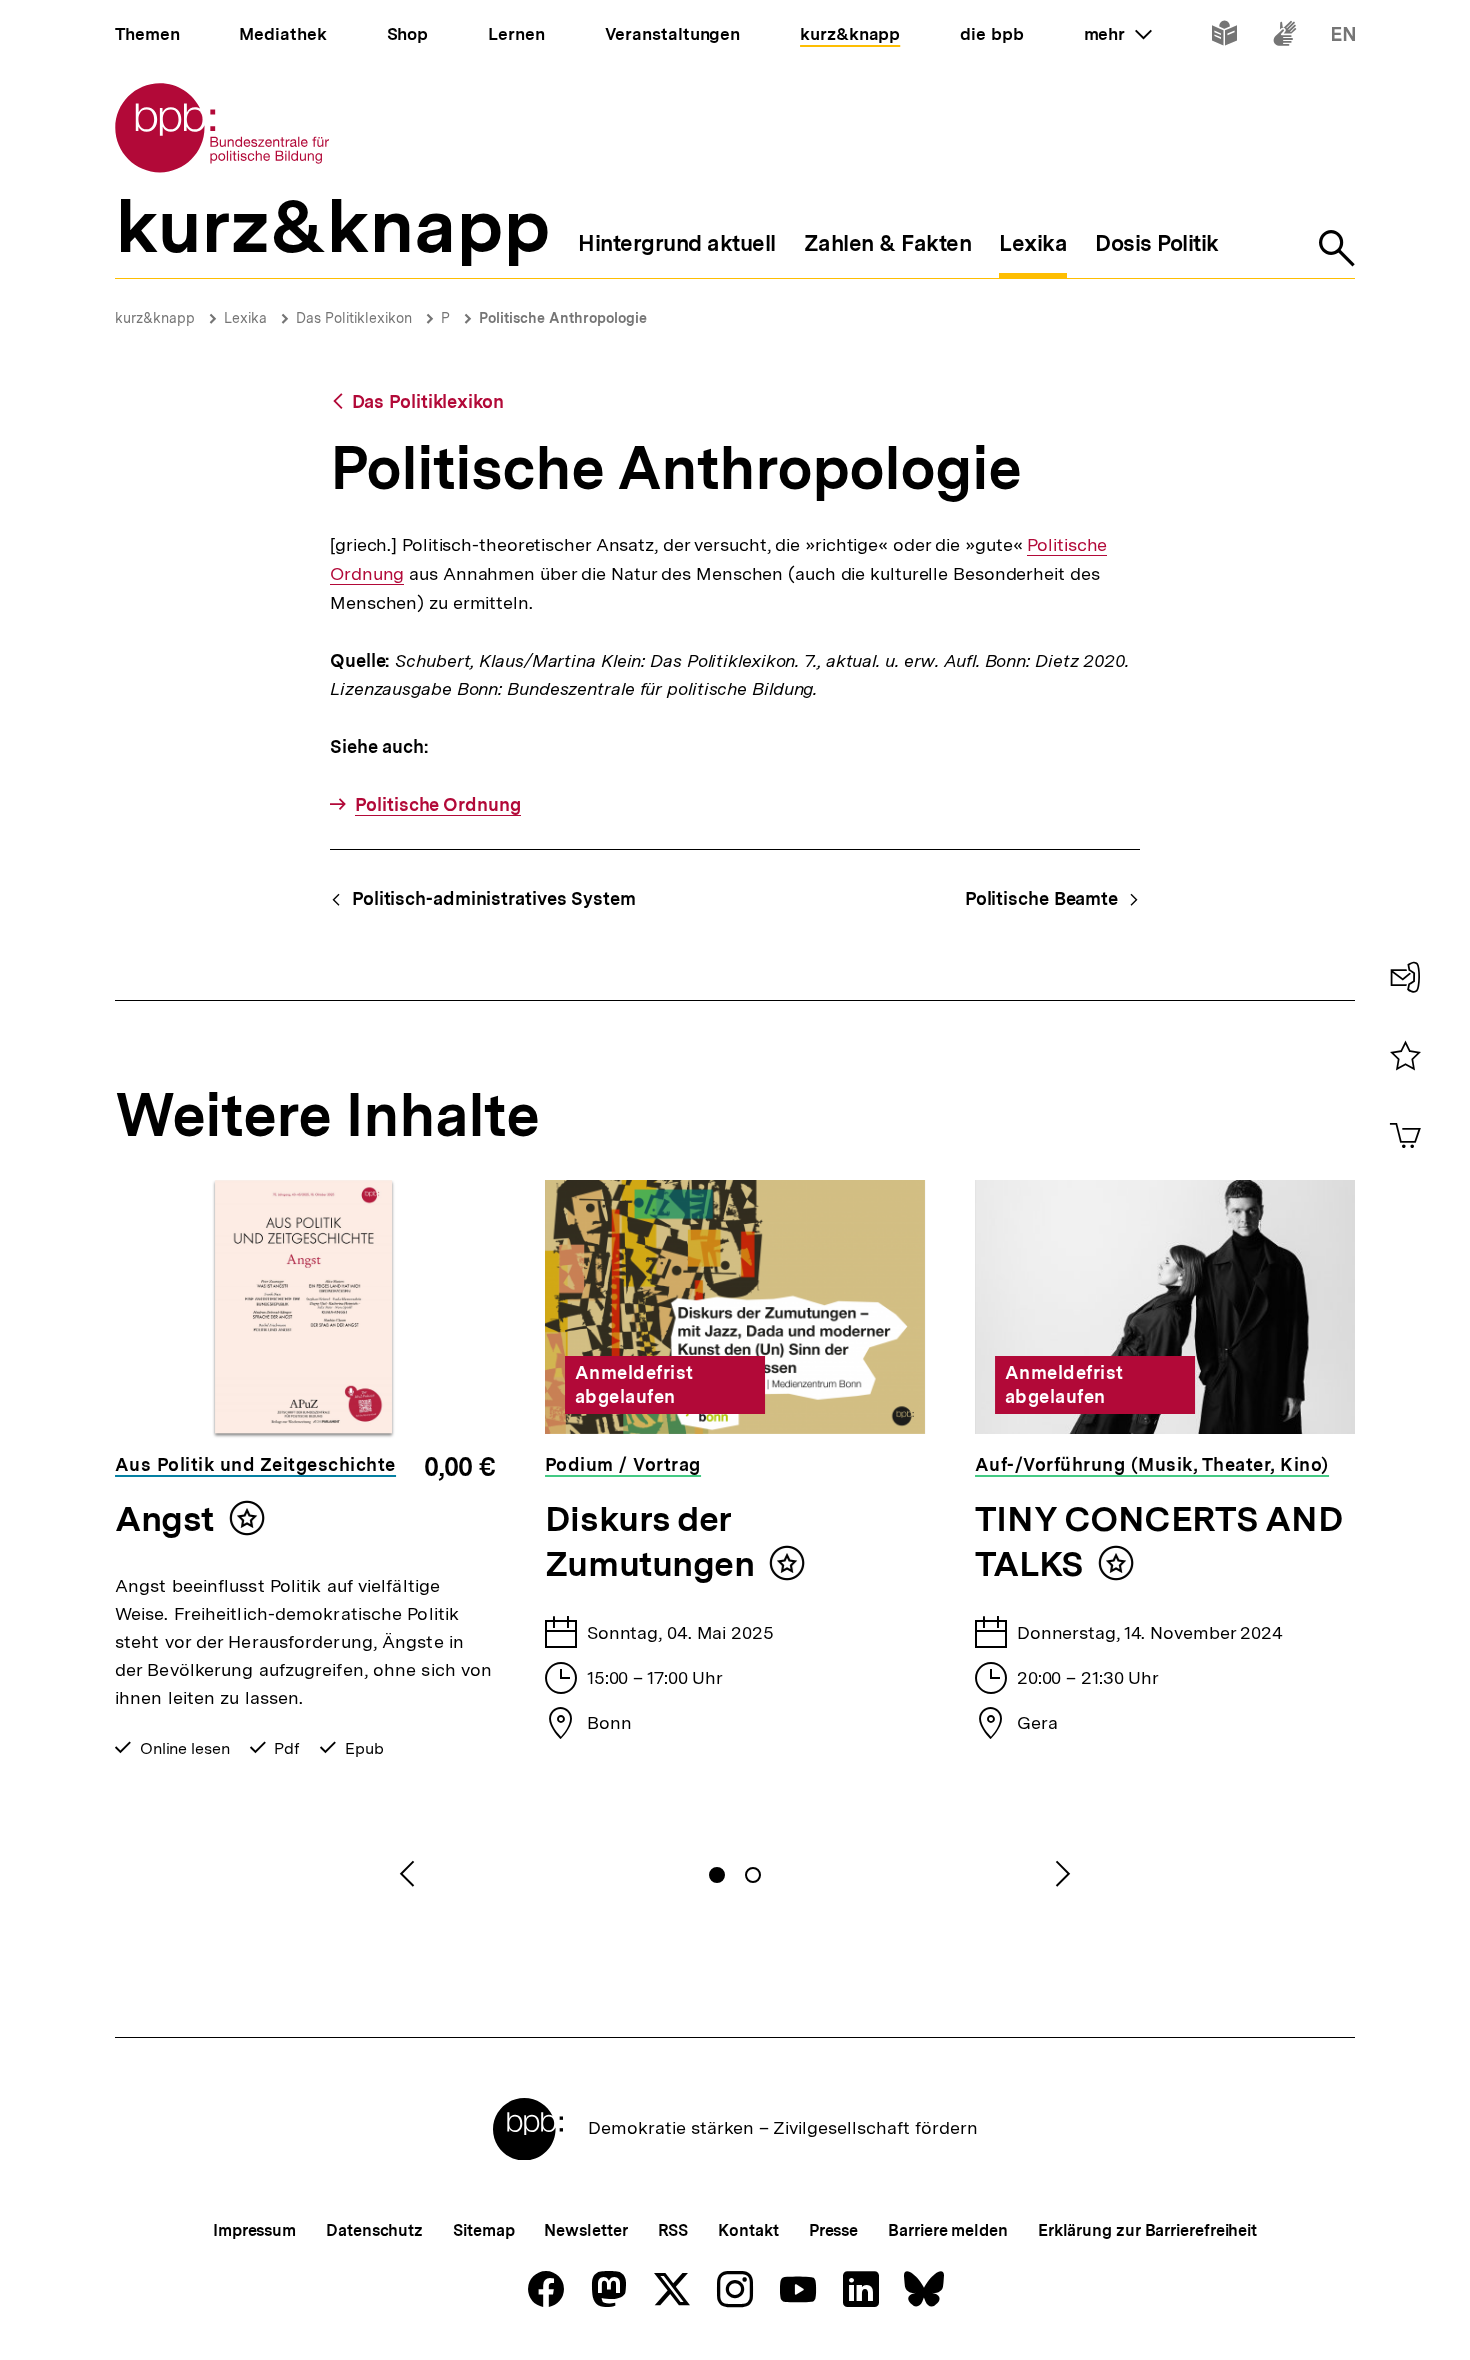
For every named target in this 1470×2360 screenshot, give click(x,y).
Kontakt (748, 2230)
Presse (833, 2230)
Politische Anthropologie (563, 318)
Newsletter (585, 2230)
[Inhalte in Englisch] (1343, 37)
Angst (164, 1519)
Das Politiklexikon (354, 318)
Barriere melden (948, 2230)
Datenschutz (374, 2230)
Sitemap (483, 2230)
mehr (1118, 34)
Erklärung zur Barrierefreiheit (1147, 2230)
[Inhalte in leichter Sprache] (1224, 37)
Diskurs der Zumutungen (649, 1541)
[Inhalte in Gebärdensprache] (1284, 37)
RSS (673, 2230)
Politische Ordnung (437, 804)
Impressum (254, 2230)
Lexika (245, 318)
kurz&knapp (155, 318)
